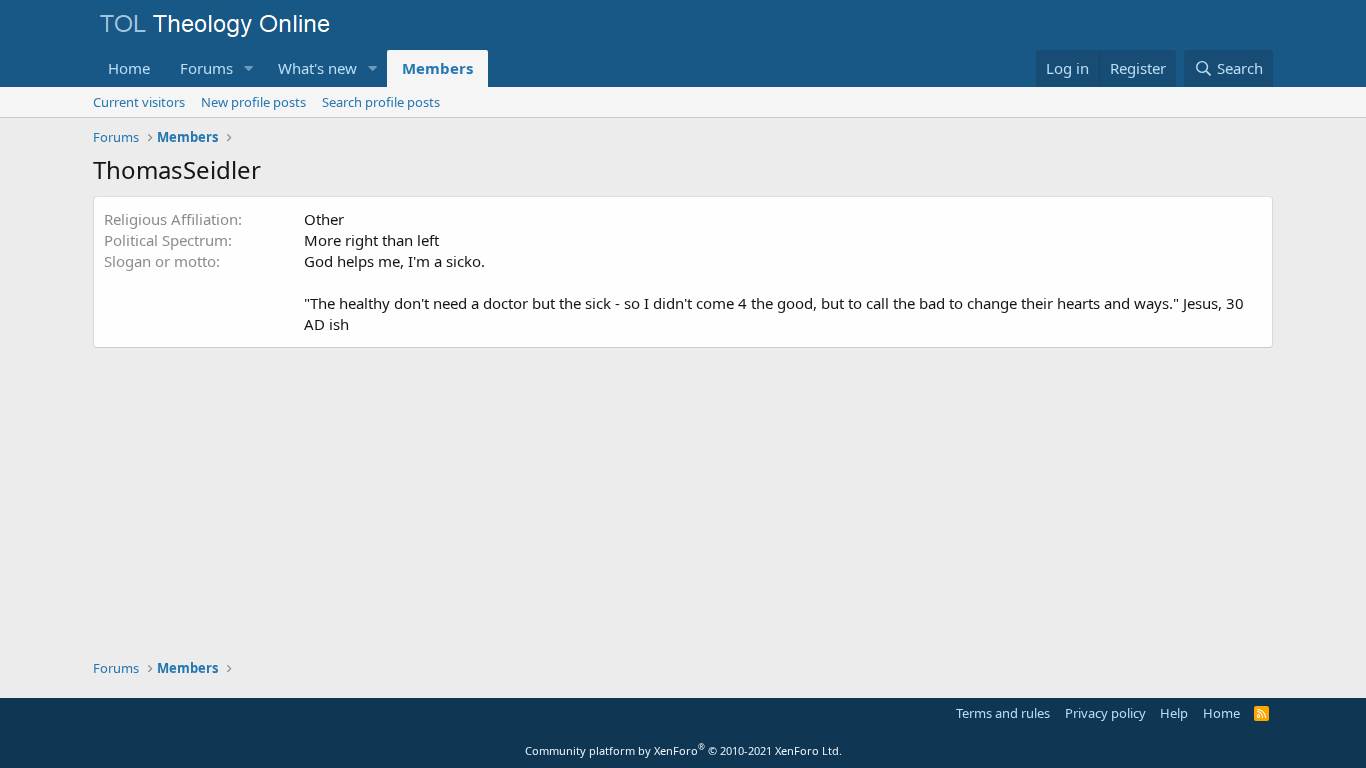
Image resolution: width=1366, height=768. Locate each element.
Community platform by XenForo (683, 750)
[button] (249, 68)
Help (1174, 713)
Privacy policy (1105, 713)
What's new (317, 68)
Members (437, 68)
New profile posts (253, 102)
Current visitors (139, 102)
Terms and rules (1003, 713)
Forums (206, 68)
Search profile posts (381, 102)
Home (129, 68)
